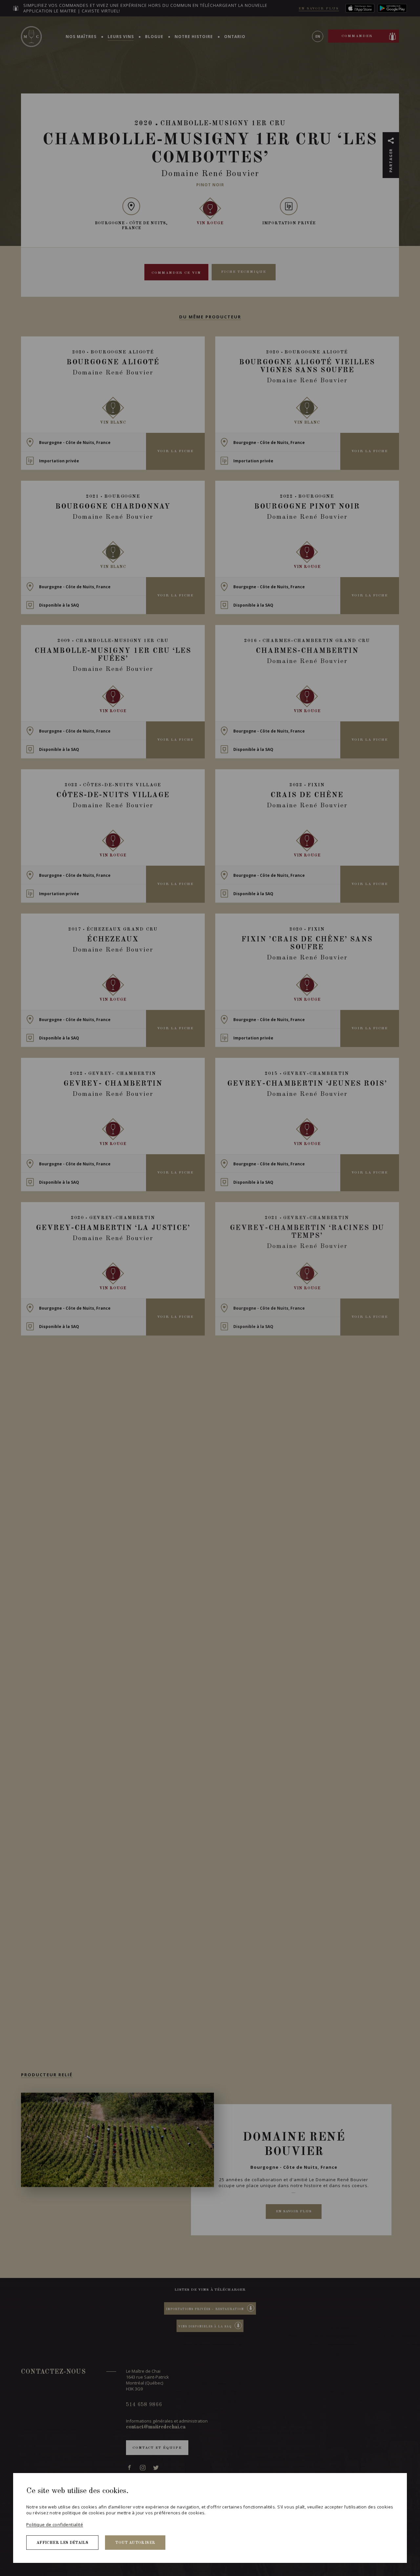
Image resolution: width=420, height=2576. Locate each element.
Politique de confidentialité (55, 2525)
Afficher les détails (62, 2543)
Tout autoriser (135, 2543)
